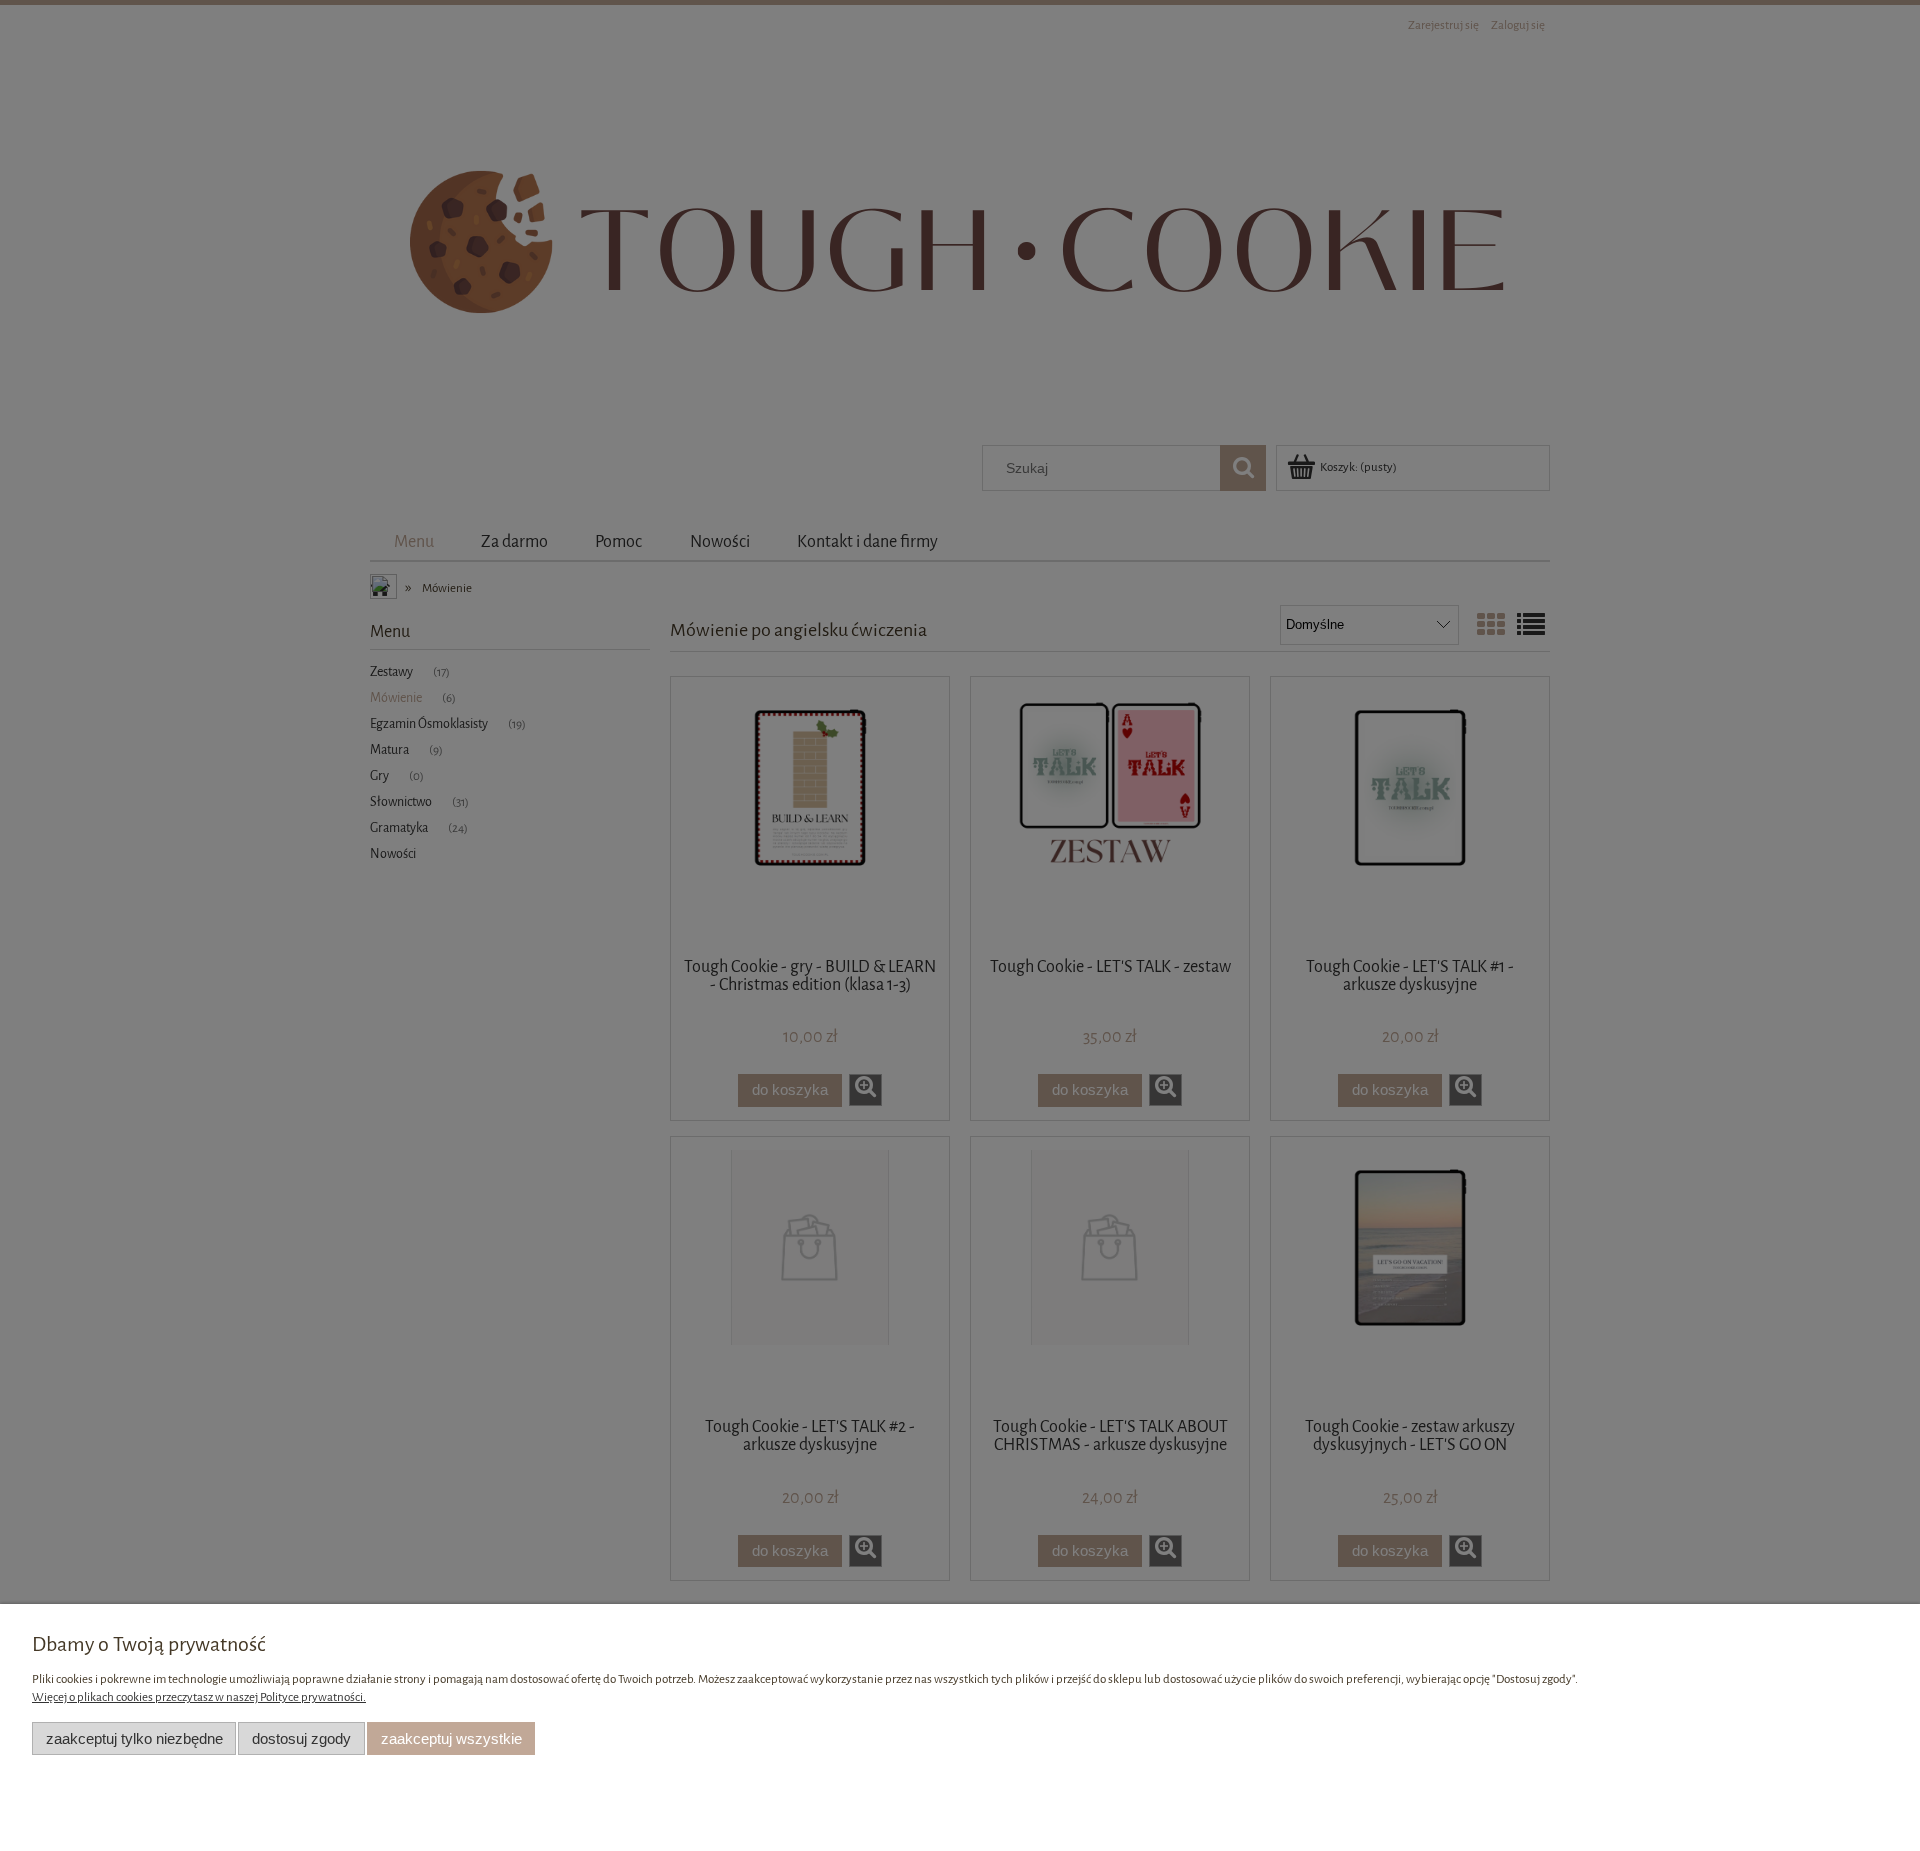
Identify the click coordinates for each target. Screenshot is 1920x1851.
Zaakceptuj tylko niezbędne (134, 1738)
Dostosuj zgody (301, 1738)
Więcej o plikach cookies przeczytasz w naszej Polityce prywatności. (199, 1697)
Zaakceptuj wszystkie (451, 1738)
